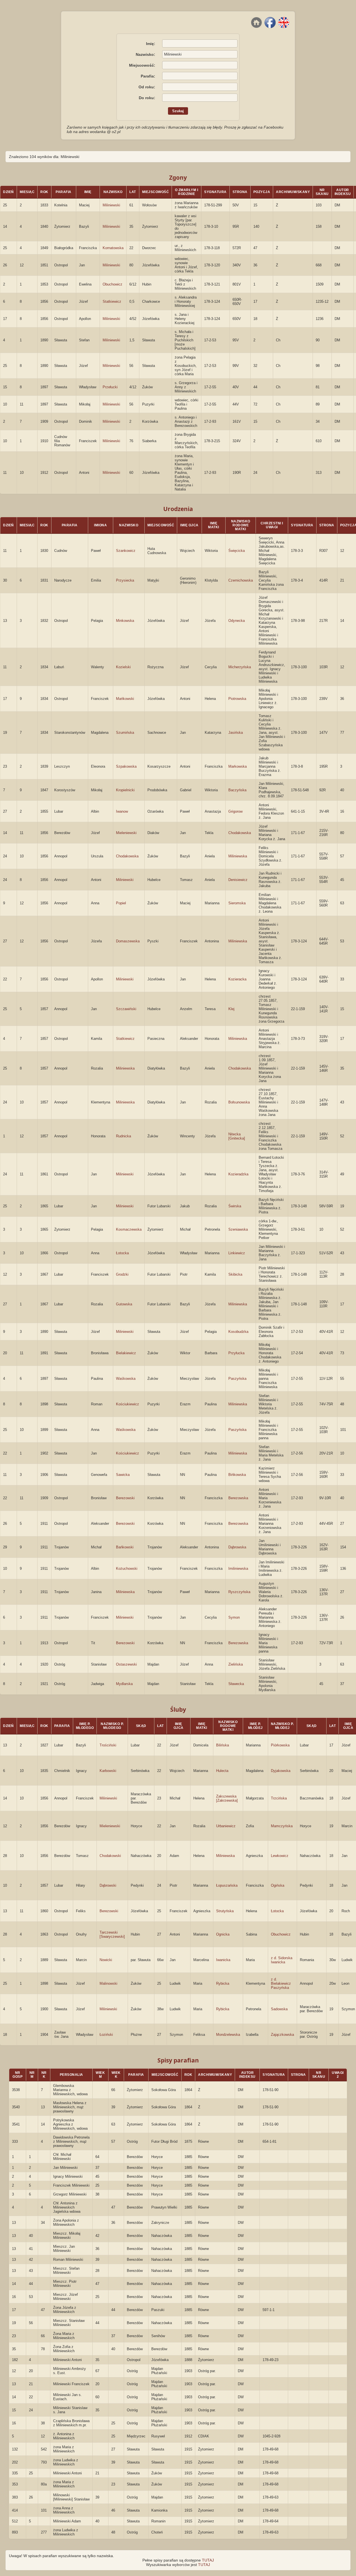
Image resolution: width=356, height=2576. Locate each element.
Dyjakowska (281, 1771)
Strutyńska (225, 1911)
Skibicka (235, 1274)
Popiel (121, 903)
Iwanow (122, 811)
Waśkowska (126, 1379)
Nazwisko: (145, 54)
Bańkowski (125, 1547)
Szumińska (125, 733)
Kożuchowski (127, 1569)
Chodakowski (110, 1856)
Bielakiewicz (126, 1353)
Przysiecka (125, 580)
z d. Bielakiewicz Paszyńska (281, 1983)
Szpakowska (126, 766)
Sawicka (123, 1475)
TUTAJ (208, 2560)
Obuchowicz (113, 284)
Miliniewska (238, 856)
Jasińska (236, 733)
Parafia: (148, 76)
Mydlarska (124, 1684)
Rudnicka (123, 1136)
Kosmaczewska (129, 1229)
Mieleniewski (126, 833)
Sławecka (236, 1684)
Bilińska (222, 1745)
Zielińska (236, 1664)
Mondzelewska (228, 2035)
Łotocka (122, 1253)
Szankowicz (126, 551)
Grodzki (122, 1274)
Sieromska (237, 903)
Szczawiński (126, 1009)
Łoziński (106, 2035)
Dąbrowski (108, 1885)
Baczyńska (237, 790)
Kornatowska (113, 248)
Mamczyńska (282, 1826)
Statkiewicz (112, 301)
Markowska (238, 766)
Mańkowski (125, 699)
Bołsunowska (239, 1102)
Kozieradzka (238, 1174)
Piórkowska (280, 1745)
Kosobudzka (238, 1332)
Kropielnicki (125, 790)
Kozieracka (237, 979)
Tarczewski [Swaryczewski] (112, 1934)
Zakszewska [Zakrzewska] (227, 1798)
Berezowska (238, 1498)
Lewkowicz (280, 1856)
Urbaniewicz (226, 1826)
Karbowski (108, 1771)
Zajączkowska (282, 2035)
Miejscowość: (142, 65)
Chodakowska (240, 833)
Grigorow (235, 811)
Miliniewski (111, 205)
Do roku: (147, 98)
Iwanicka (223, 1960)
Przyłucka (236, 1353)
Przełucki (110, 387)
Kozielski (123, 667)
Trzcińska (279, 1798)
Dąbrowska (237, 1547)
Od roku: (147, 87)
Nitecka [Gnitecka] (237, 1136)
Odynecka (237, 621)
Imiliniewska (238, 1569)
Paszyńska (237, 1379)
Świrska (235, 1206)
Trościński (108, 1745)
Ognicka (223, 1934)
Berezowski (125, 1498)
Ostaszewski (126, 1664)
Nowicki (106, 1960)
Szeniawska (238, 1229)
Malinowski (108, 1983)
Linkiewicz (237, 1253)
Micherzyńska (240, 667)
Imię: (151, 44)
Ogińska (278, 1885)
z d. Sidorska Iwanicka (282, 1960)
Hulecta (222, 1771)
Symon (234, 1617)
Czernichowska (241, 580)
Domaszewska (128, 941)
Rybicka (223, 1983)
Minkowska (125, 621)
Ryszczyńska (239, 1592)
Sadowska (279, 2009)
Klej (231, 1009)
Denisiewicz (238, 880)
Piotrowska (237, 699)
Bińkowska (237, 1475)
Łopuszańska (227, 1885)
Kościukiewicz (128, 1404)
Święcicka (237, 551)
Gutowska (124, 1304)
